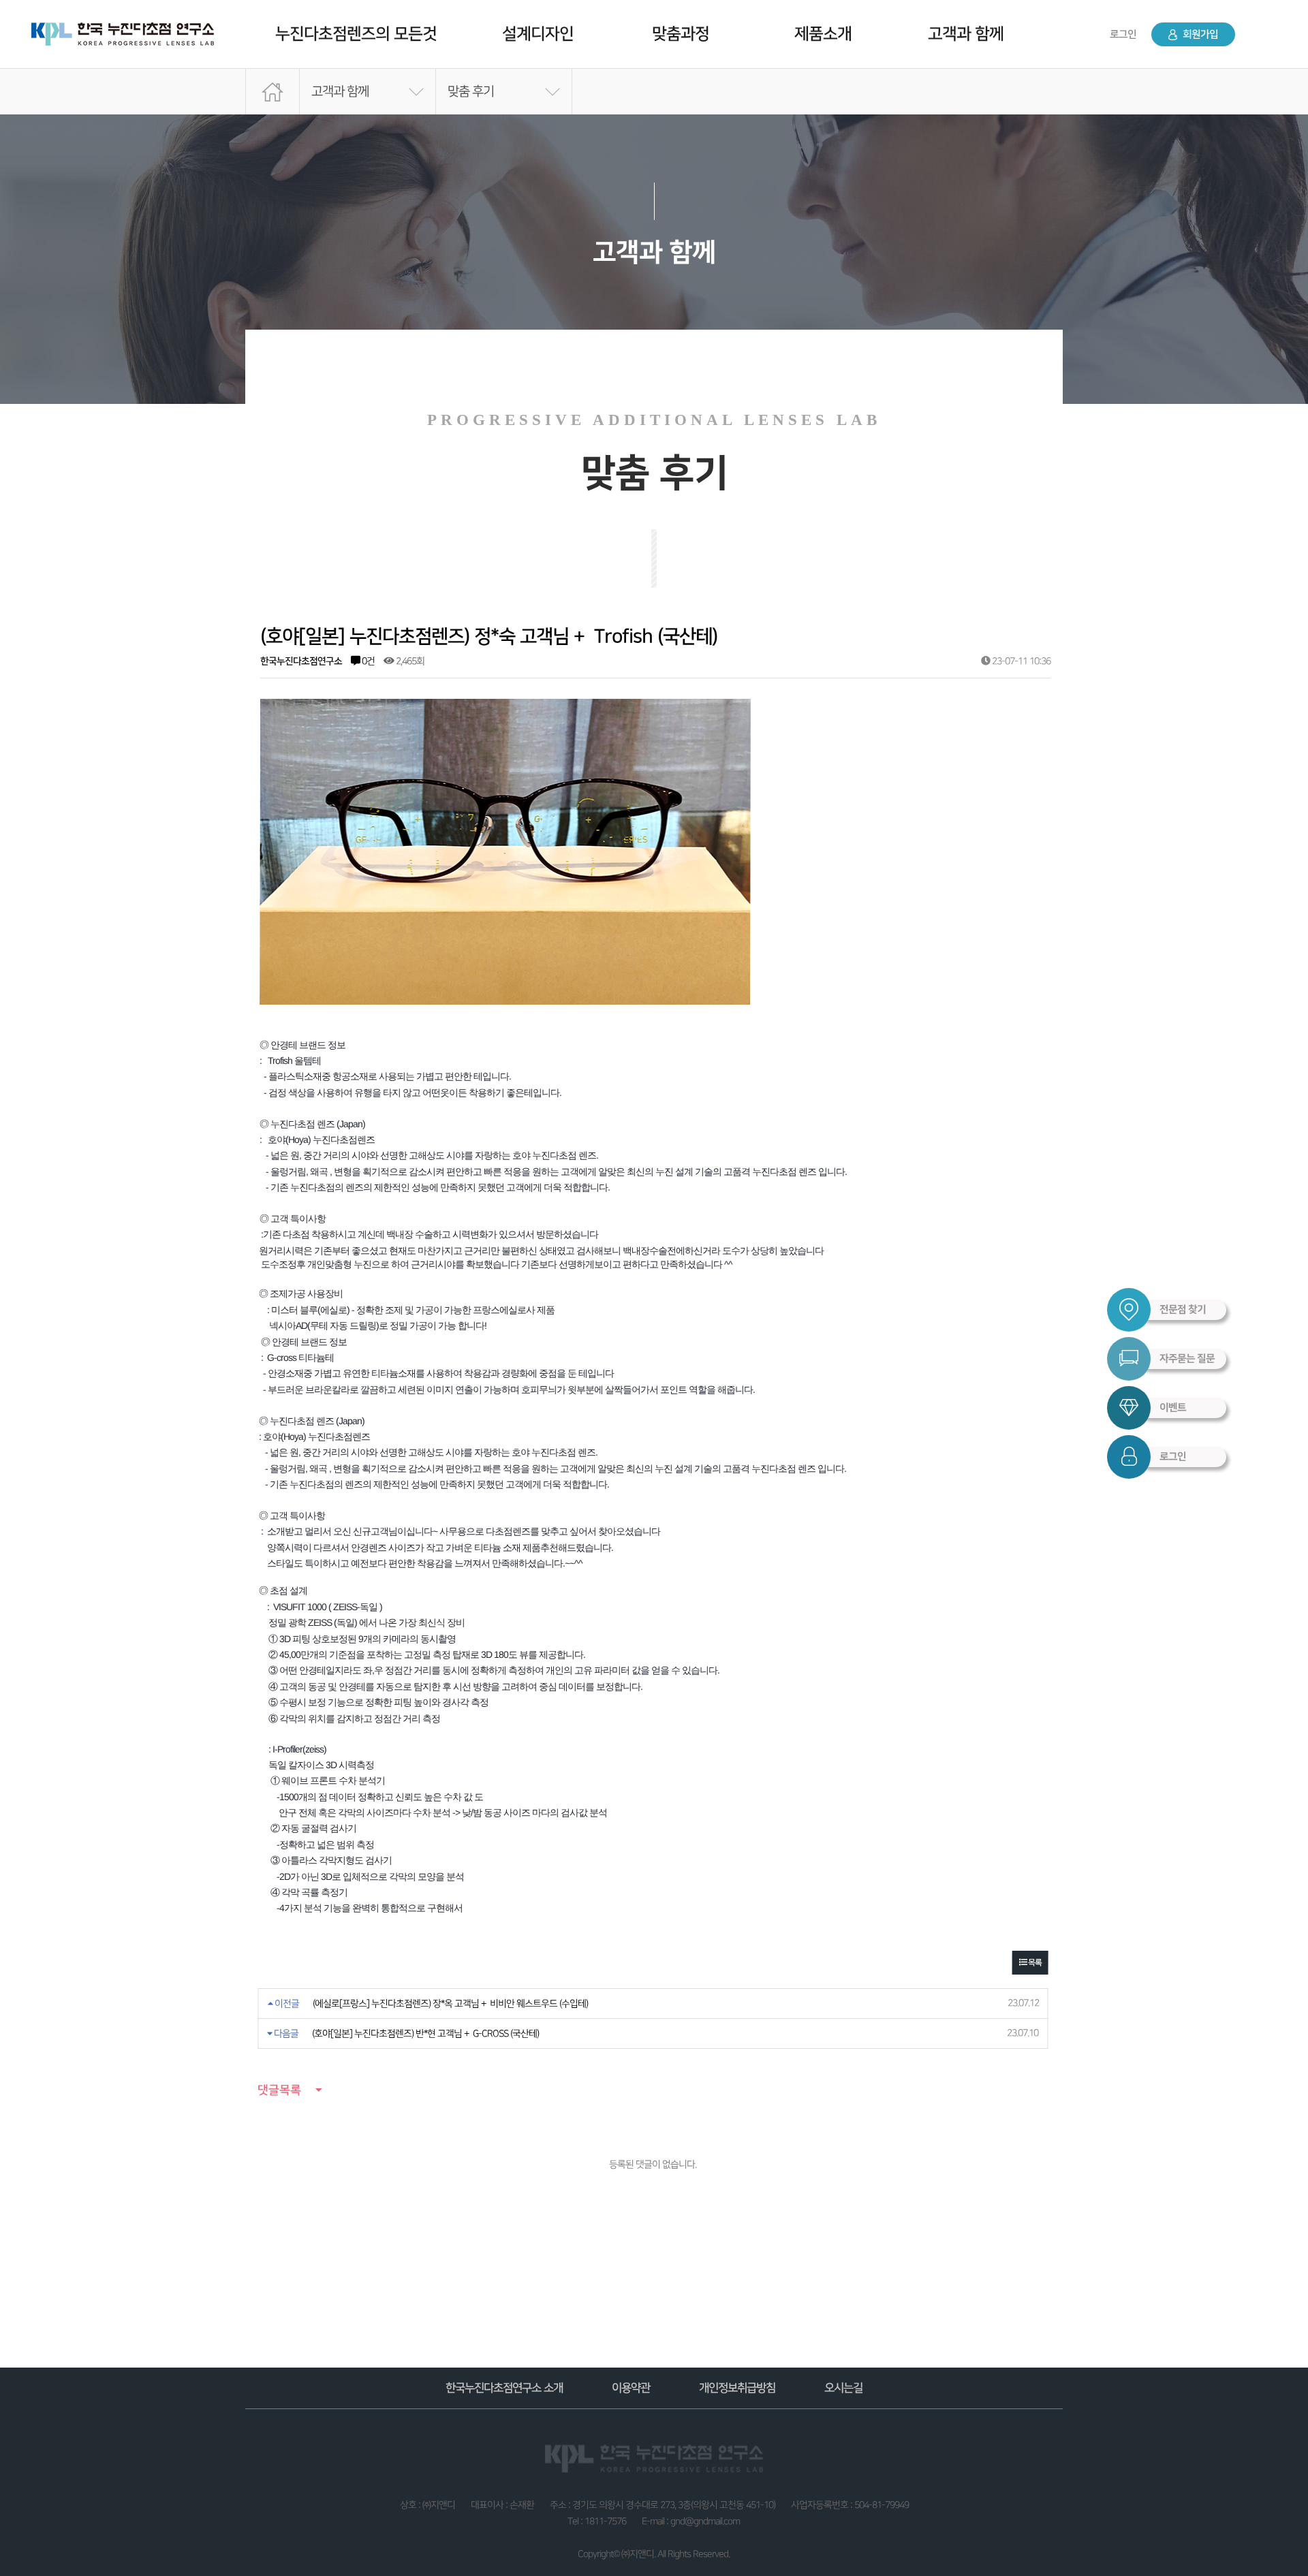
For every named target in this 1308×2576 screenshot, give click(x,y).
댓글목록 (279, 2090)
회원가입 (1199, 34)
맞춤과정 (681, 34)
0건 (367, 661)
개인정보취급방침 (737, 2388)
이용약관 (631, 2388)
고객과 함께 (966, 34)
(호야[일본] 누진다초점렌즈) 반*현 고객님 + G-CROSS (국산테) (425, 2033)
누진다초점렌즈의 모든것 (356, 34)
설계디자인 (538, 34)
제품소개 (823, 34)
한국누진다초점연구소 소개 (504, 2388)
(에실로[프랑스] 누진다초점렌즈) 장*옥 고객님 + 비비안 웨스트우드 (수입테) (450, 2004)
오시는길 (843, 2388)
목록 (1034, 1963)
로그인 (1123, 34)
